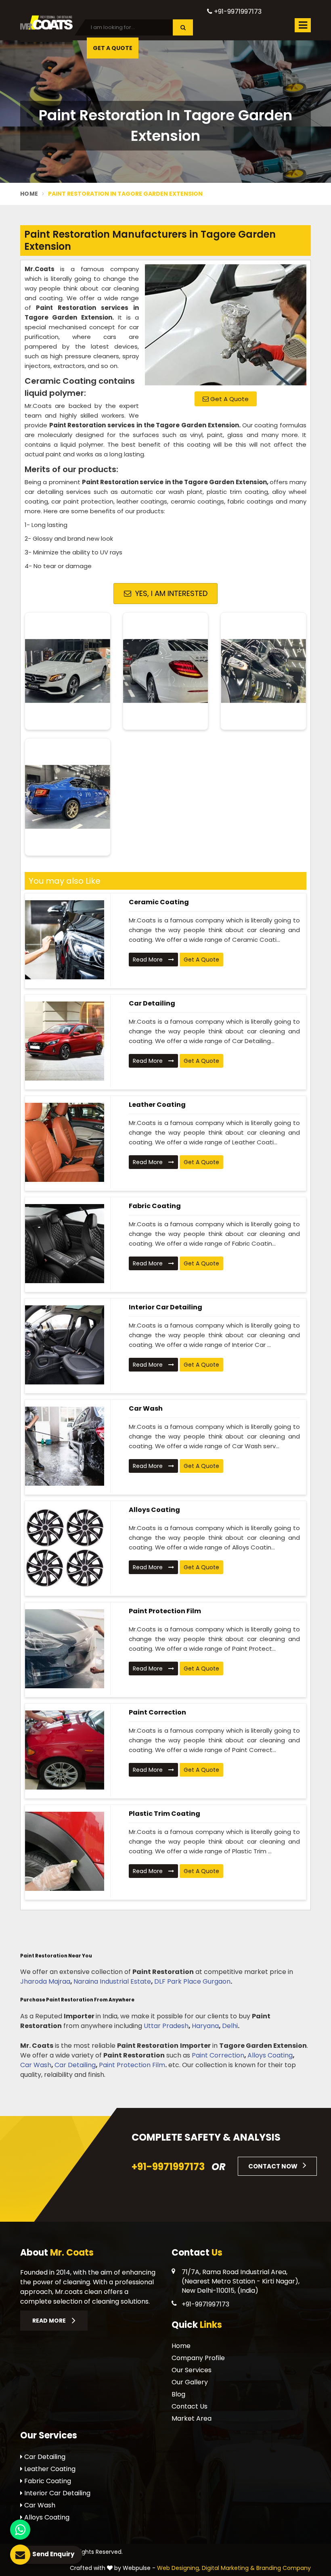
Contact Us (190, 2406)
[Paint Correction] (65, 1750)
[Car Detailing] (65, 1041)
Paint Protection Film (165, 1611)
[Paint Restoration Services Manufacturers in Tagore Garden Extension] (226, 325)
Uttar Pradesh (166, 2026)
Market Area (192, 2418)
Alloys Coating (154, 1510)
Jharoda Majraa (45, 1981)
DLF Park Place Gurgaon (192, 1981)
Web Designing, (179, 2568)
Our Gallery (190, 2382)
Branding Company (284, 2568)
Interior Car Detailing (165, 1307)
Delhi (230, 2026)
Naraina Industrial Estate (112, 1981)
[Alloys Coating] (65, 1547)
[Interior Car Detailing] (65, 1345)
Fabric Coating (155, 1206)
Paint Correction (157, 1712)
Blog (178, 2394)
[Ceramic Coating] (65, 940)
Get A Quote (229, 399)
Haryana (205, 2026)
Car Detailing (152, 1003)
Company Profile (198, 2358)
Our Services (192, 2370)
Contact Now (273, 2166)
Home (29, 194)
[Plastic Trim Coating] (65, 1851)
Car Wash (146, 1408)
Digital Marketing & (228, 2568)
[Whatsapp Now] (20, 2530)
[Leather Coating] (65, 1142)
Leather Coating (157, 1105)
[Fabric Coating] (65, 1244)
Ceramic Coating (159, 902)
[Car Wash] (65, 1446)
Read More (149, 960)
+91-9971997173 (237, 11)
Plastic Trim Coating (164, 1814)
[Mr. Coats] (46, 22)
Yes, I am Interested (170, 593)
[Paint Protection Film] (65, 1649)
